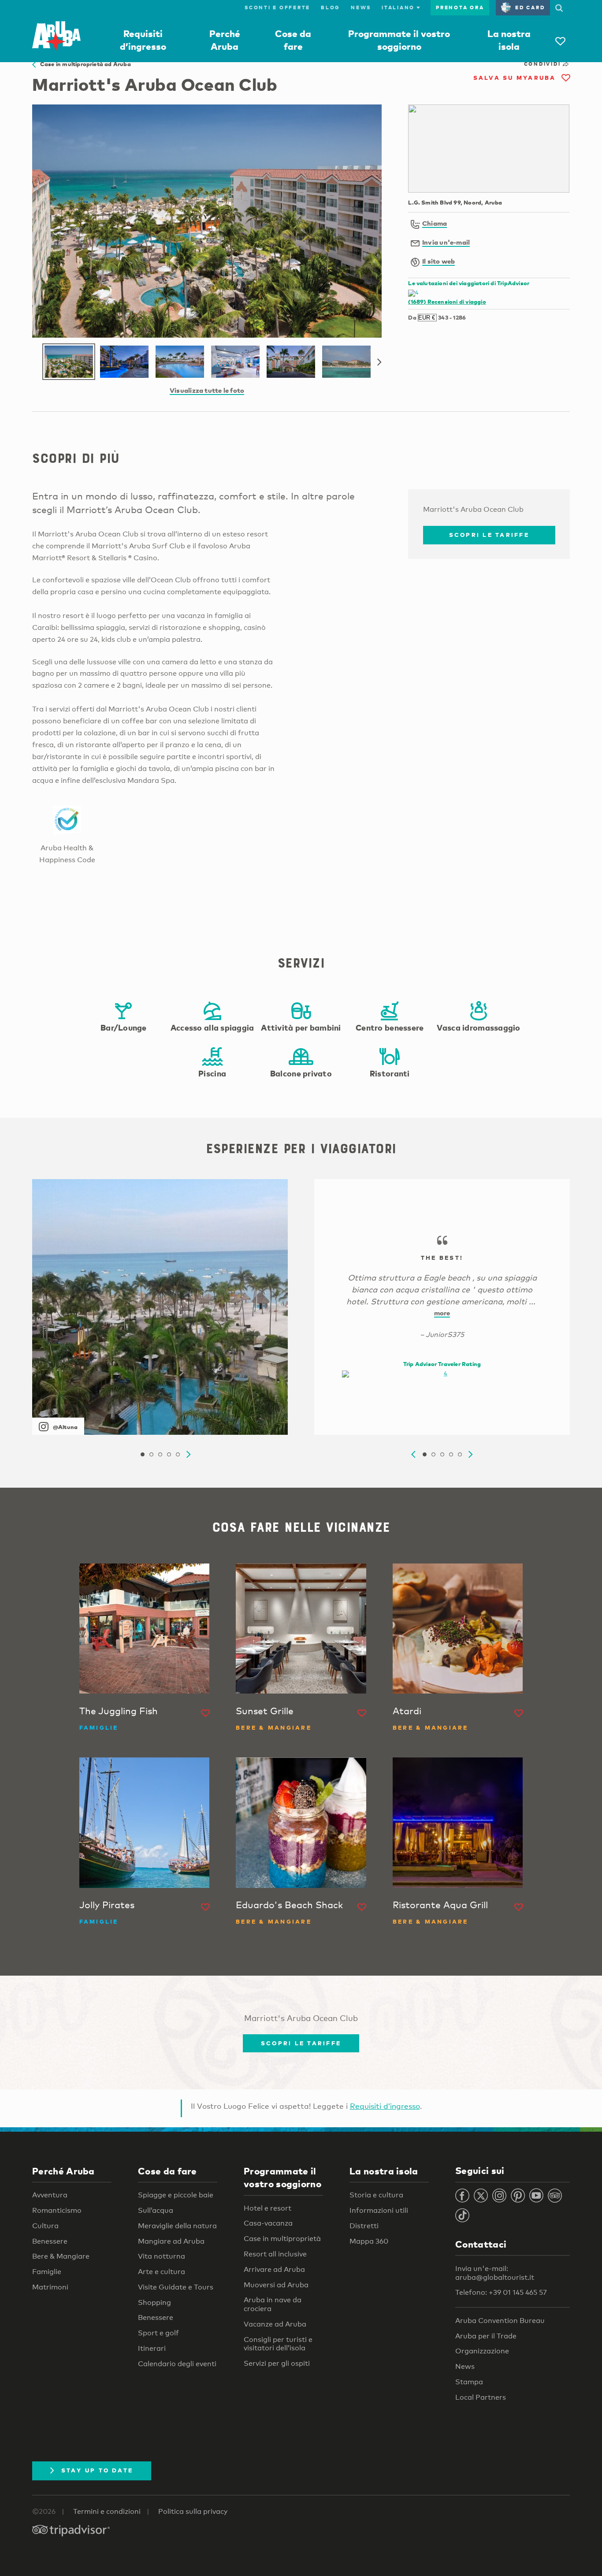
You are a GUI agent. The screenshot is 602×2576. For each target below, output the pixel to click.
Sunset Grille (265, 1711)
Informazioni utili (379, 2210)
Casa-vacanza (268, 2223)
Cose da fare (167, 2171)
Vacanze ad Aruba (275, 2324)
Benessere (50, 2241)
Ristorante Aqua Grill (440, 1905)
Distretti (364, 2226)
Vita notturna (162, 2256)
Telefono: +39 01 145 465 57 (501, 2292)
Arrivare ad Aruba (274, 2269)
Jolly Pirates (107, 1905)
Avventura (50, 2195)
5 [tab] (178, 1455)
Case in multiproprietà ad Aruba (83, 64)
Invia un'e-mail (446, 242)
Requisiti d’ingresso (385, 2106)
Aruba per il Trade (486, 2336)
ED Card (530, 7)
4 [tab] (169, 1455)
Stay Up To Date (97, 2470)
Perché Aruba (63, 2171)
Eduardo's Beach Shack (289, 1905)
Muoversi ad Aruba (276, 2285)
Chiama (435, 223)
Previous (413, 1455)
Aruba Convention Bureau (500, 2321)
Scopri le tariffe (489, 535)
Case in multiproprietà (282, 2239)
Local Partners (481, 2397)
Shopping (154, 2302)
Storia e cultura (376, 2195)
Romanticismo (57, 2210)
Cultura (45, 2226)
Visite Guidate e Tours (176, 2287)
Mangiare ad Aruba (171, 2241)
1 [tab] (142, 1455)
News (361, 7)
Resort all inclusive (275, 2254)
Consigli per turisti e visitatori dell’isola (278, 2344)
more (442, 1313)
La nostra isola (384, 2171)
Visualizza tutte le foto (207, 390)
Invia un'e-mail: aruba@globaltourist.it (495, 2273)
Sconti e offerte (277, 7)
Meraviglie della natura (177, 2226)
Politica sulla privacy (193, 2511)
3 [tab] (160, 1455)
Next (379, 362)
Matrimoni (50, 2287)
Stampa (469, 2382)
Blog (331, 7)
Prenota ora (460, 7)
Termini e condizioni (107, 2511)
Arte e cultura (162, 2272)
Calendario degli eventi (177, 2364)
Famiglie (47, 2272)
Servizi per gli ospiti (277, 2363)
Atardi (407, 1711)
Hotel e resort (268, 2208)
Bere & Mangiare (61, 2256)
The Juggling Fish (119, 1711)
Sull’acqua (156, 2210)
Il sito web (438, 261)
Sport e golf (158, 2333)
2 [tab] (151, 1455)
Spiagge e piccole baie (176, 2195)
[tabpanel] (160, 1307)
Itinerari (152, 2348)
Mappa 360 (369, 2241)
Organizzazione (482, 2351)
